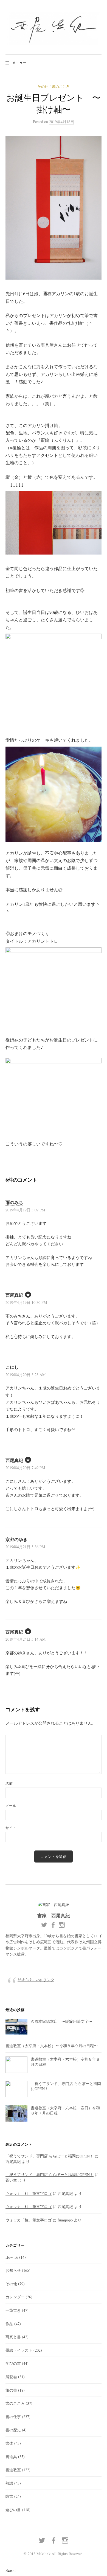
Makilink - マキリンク (36, 1980)
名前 (9, 1783)
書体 (9, 2443)
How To (12, 2257)
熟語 (9, 2483)
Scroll (11, 2570)
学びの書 (13, 2363)
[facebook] (54, 2540)
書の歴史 (13, 2430)
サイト (11, 1828)
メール (11, 1806)
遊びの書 (13, 2510)
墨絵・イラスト (19, 2350)
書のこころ (61, 86)
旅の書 (11, 2390)
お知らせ (13, 2270)
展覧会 (11, 2377)
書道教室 (13, 2470)
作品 (9, 2324)
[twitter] (42, 2540)
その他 (43, 86)
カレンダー (15, 2297)
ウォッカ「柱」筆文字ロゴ (29, 2193)
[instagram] (65, 2540)
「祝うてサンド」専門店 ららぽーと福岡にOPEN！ (50, 2156)
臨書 (9, 2496)
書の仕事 (13, 2417)
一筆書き (13, 2310)
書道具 (11, 2457)
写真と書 (13, 2337)
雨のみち (14, 1202)
